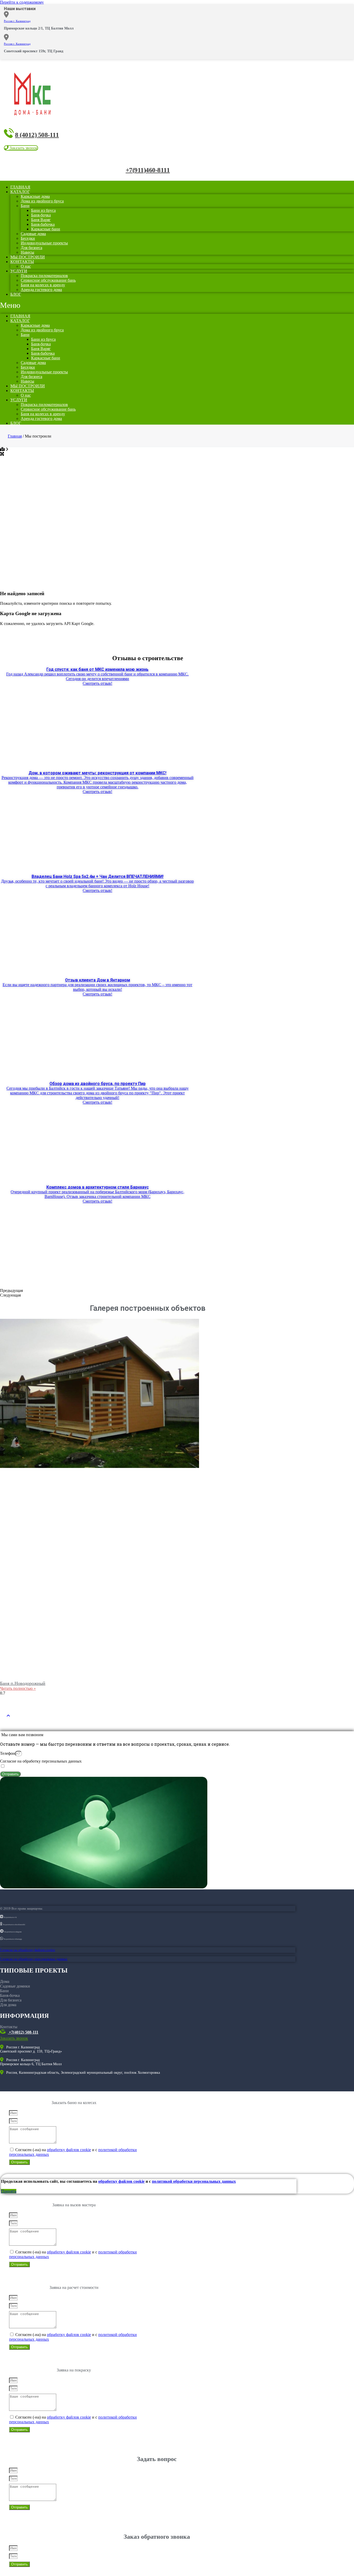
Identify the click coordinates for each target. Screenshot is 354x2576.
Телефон (8, 1753)
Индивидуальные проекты (44, 243)
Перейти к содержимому (22, 2)
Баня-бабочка (43, 224)
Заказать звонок (14, 2038)
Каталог (20, 192)
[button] (21, 148)
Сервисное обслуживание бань (48, 280)
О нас (26, 395)
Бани (25, 206)
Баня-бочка (41, 215)
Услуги (19, 271)
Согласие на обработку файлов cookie (28, 1950)
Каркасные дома (35, 196)
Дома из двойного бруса (42, 201)
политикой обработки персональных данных (194, 2181)
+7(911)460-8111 (148, 170)
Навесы (27, 381)
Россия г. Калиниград (17, 21)
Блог (16, 294)
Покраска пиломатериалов (44, 276)
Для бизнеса (31, 248)
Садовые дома (33, 234)
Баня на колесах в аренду (43, 285)
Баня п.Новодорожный (23, 1683)
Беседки (28, 238)
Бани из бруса (43, 210)
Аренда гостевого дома (41, 290)
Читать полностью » (18, 1688)
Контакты (22, 262)
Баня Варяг (41, 220)
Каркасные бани (46, 229)
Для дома (8, 2005)
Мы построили (28, 386)
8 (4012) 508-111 (37, 135)
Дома (5, 1981)
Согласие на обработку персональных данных (41, 1761)
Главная (20, 316)
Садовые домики (15, 1986)
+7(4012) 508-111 (23, 2032)
